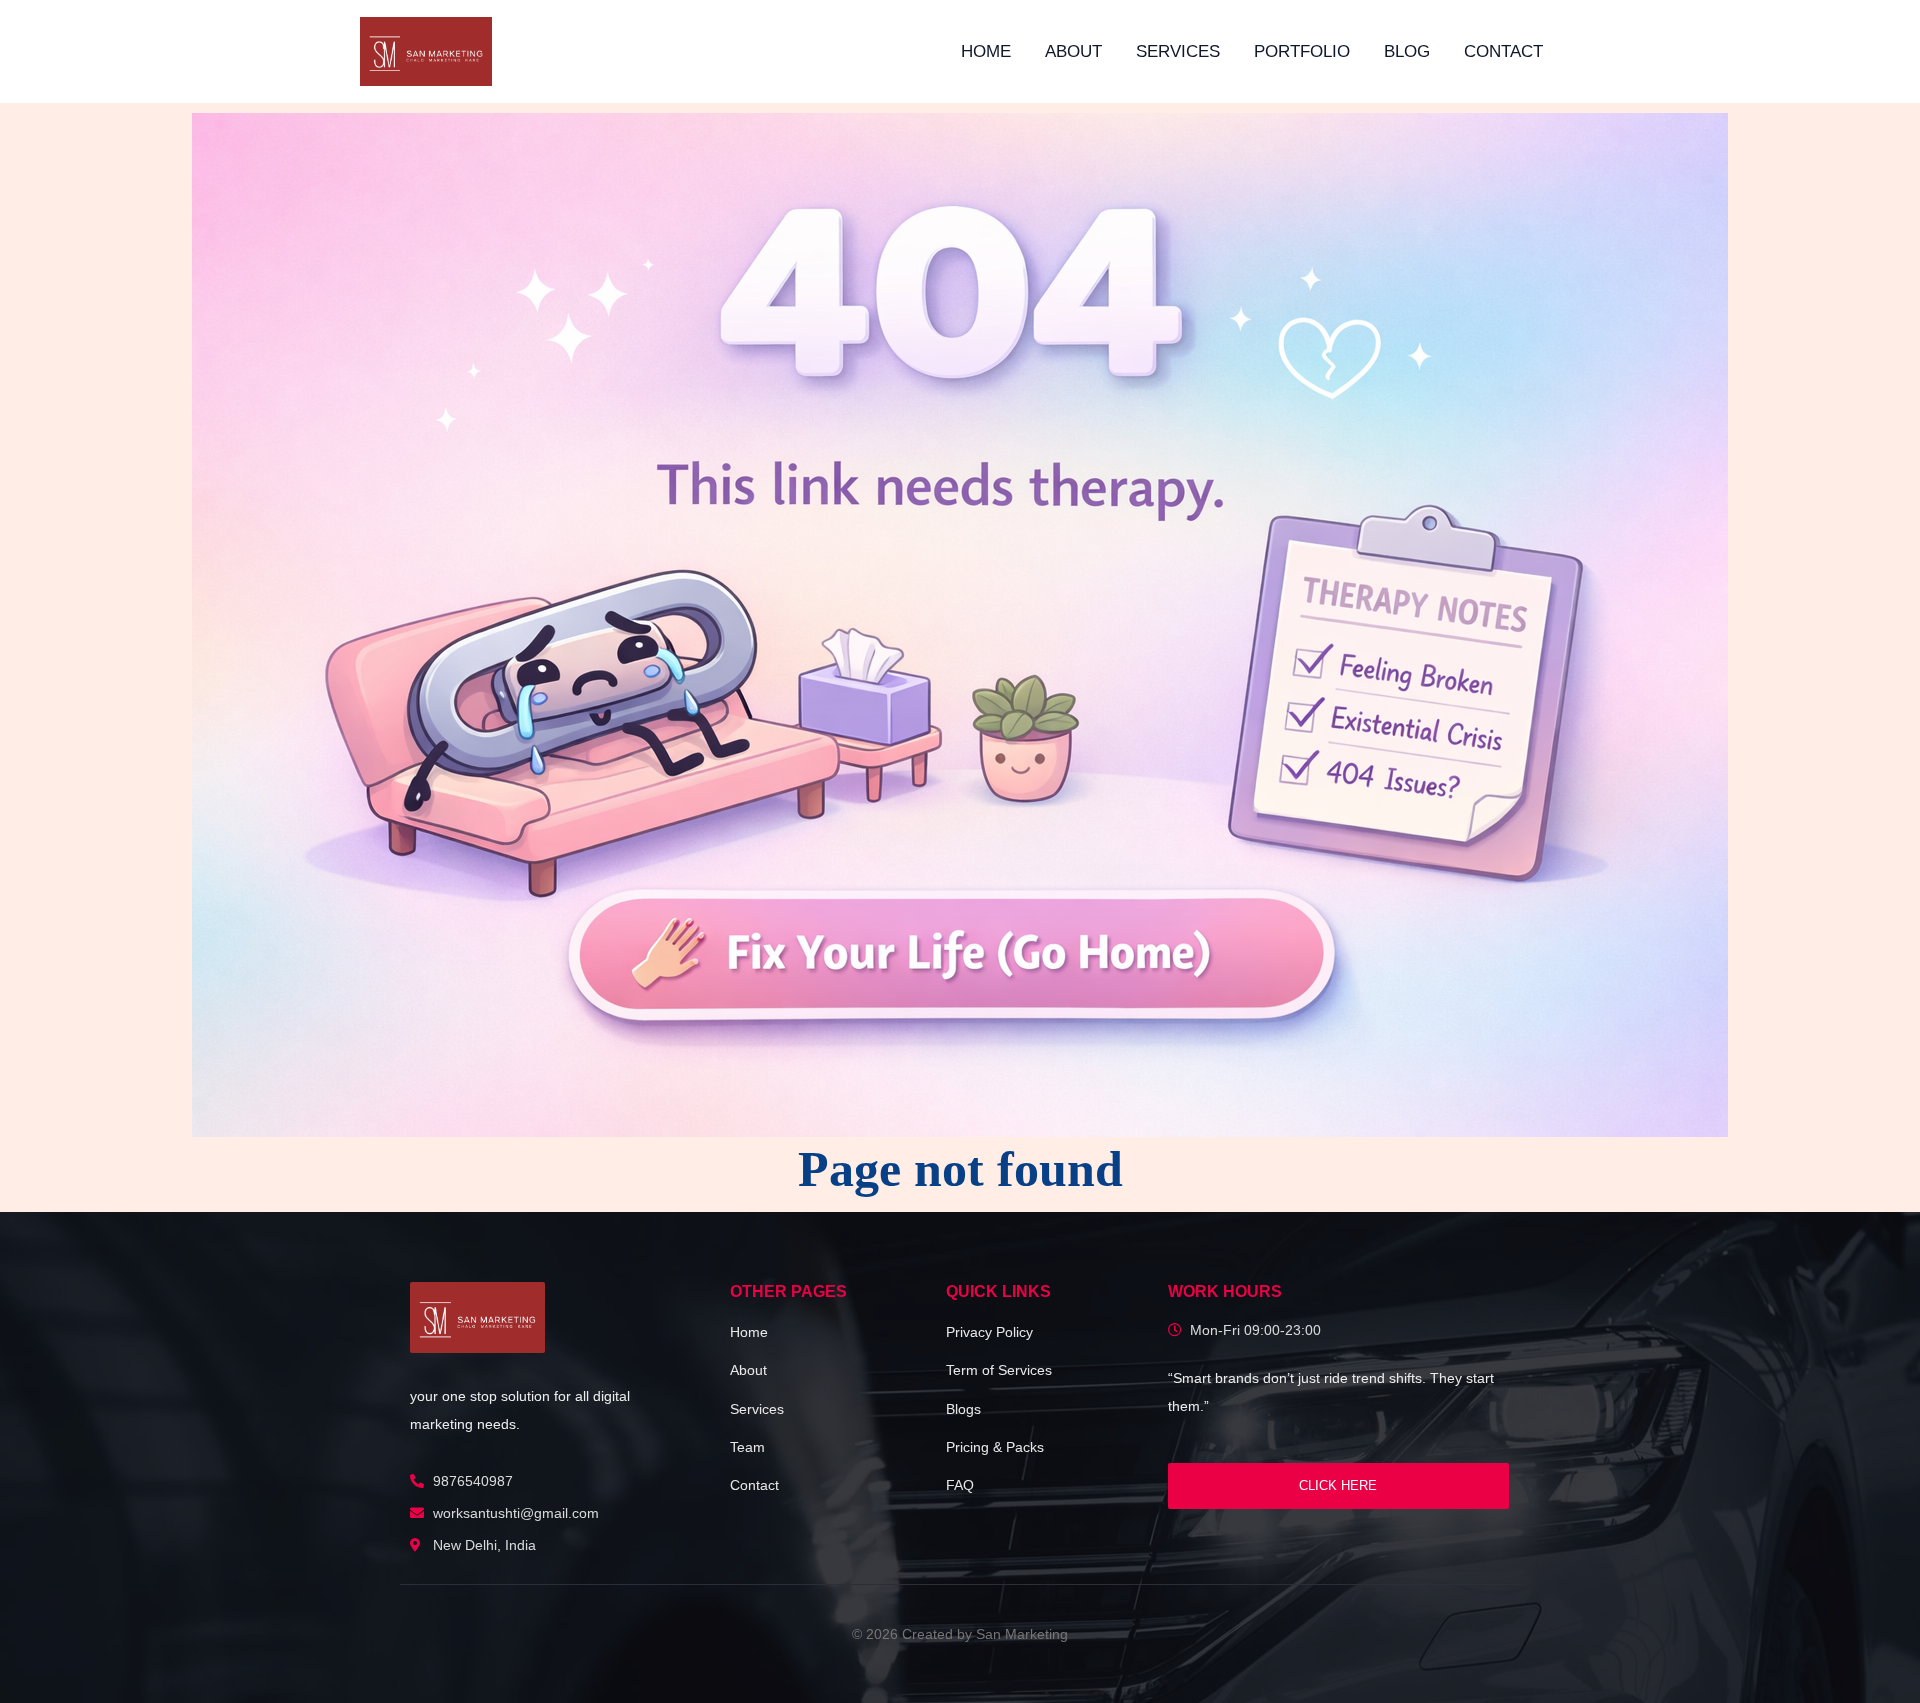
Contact (1503, 51)
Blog (1407, 51)
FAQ (960, 1485)
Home (986, 51)
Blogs (963, 1409)
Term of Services (999, 1370)
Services (1178, 51)
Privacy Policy (989, 1332)
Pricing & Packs (995, 1447)
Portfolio (1302, 51)
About (1073, 51)
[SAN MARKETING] (477, 1317)
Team (747, 1447)
